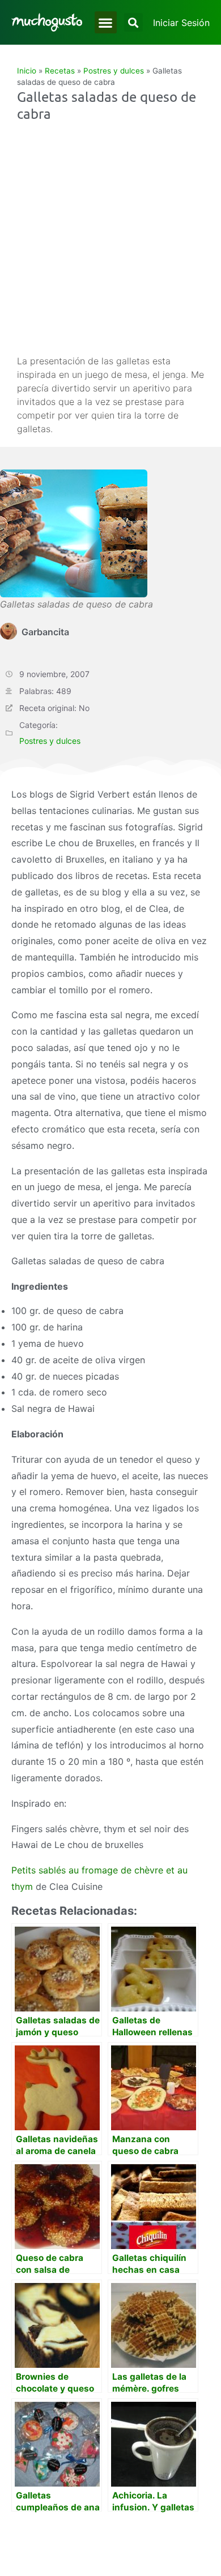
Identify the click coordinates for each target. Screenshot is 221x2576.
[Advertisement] (110, 238)
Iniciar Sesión (181, 23)
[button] (106, 22)
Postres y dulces (114, 71)
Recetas (60, 71)
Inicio (27, 71)
